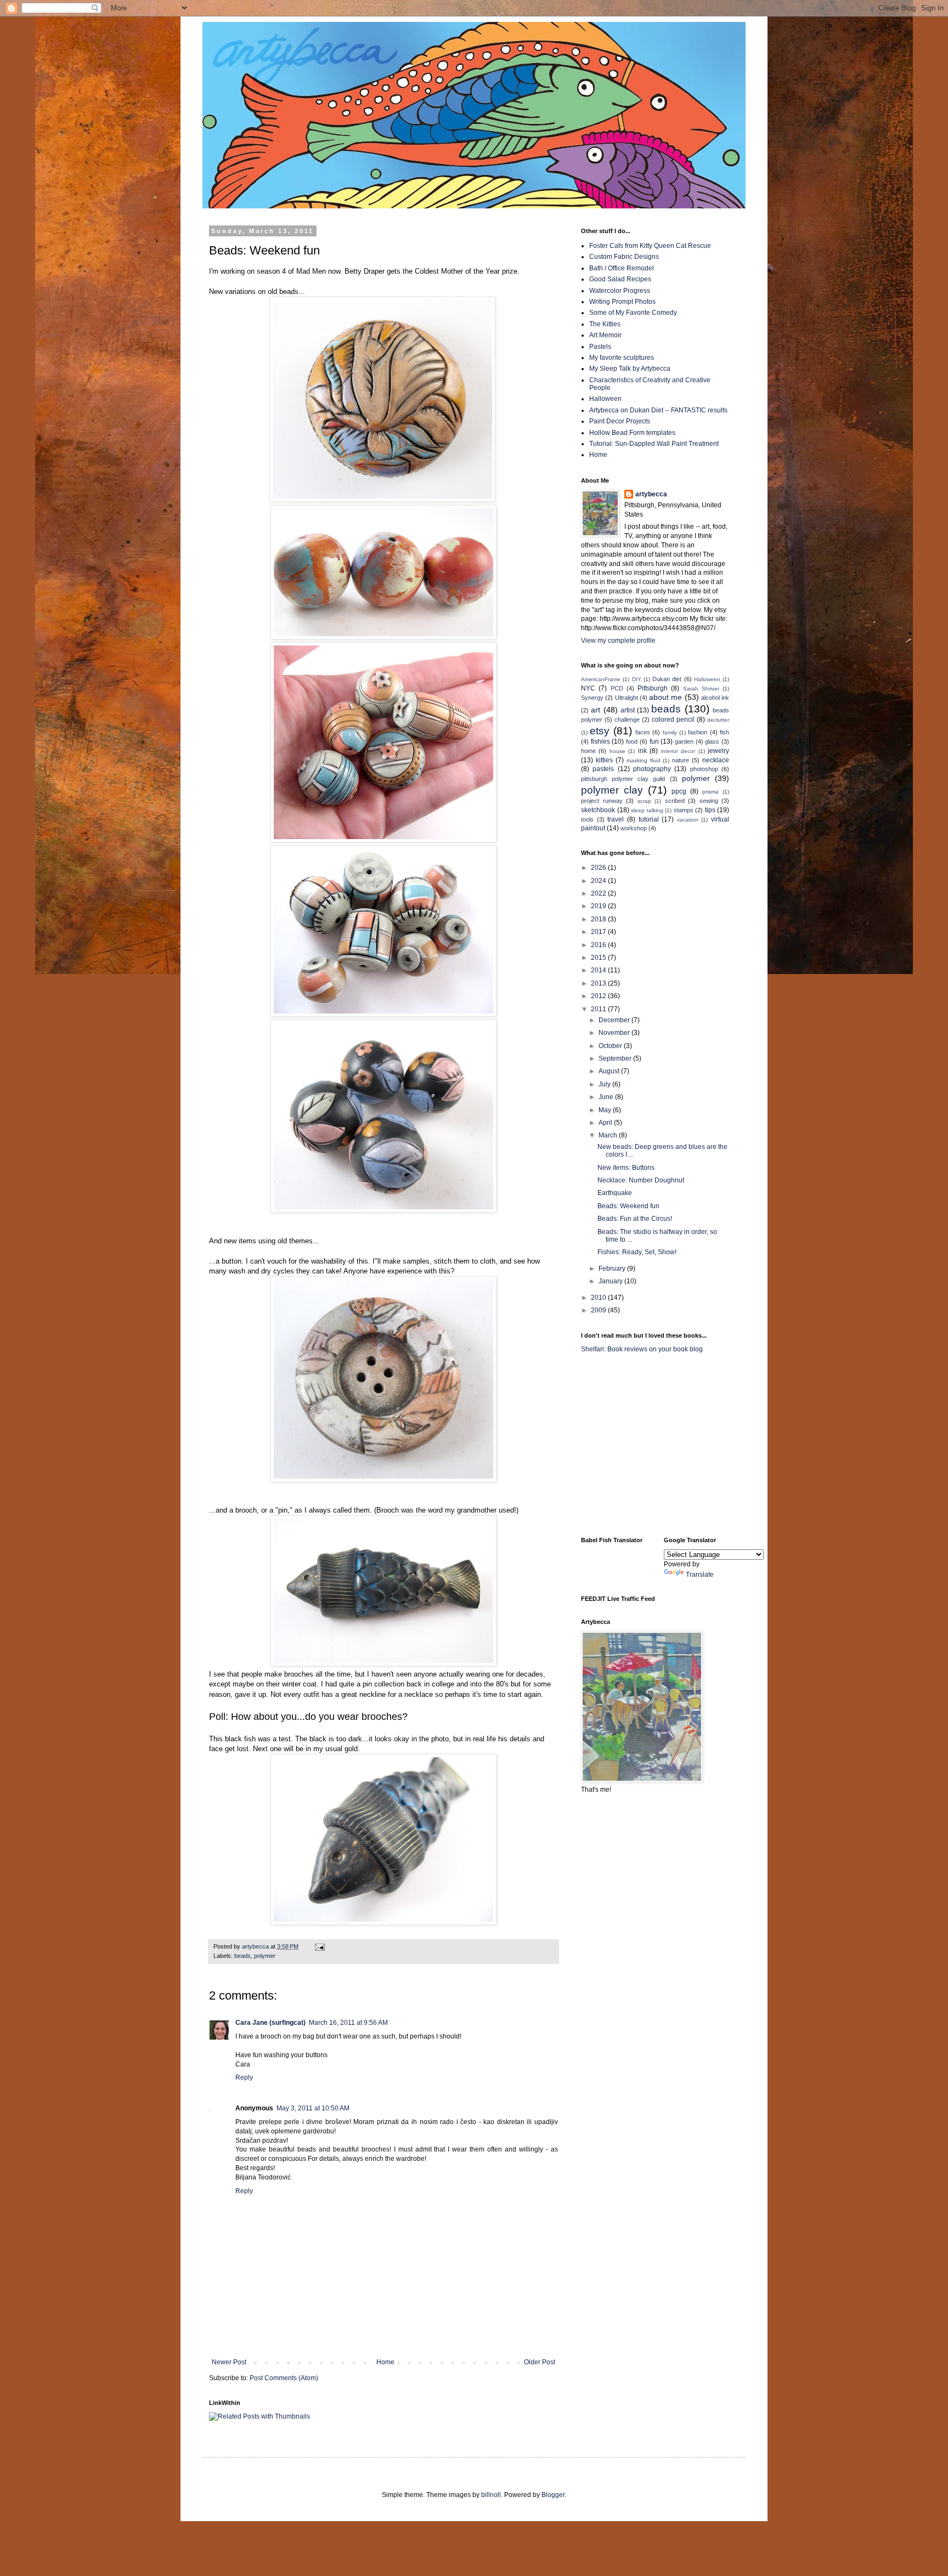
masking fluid (644, 760)
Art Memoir (605, 335)
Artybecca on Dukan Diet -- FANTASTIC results (658, 410)
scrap (644, 801)
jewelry (718, 751)
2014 (599, 970)
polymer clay (612, 790)
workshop (634, 828)
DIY (637, 679)
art (596, 710)
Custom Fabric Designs (624, 257)
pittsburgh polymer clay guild (623, 779)
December (615, 1020)
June (607, 1097)
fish (724, 732)
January (611, 1281)
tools (587, 819)
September (616, 1058)
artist (628, 710)
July (605, 1084)
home (588, 751)
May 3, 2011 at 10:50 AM (313, 2108)
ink (642, 751)
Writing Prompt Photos (622, 302)
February (613, 1269)
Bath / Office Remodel (622, 268)
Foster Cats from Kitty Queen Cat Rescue (650, 246)
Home (385, 2362)
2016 (599, 945)
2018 (599, 919)
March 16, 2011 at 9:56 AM (348, 2023)
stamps (684, 810)
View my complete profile (618, 641)
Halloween (605, 399)
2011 (599, 1009)
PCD (617, 688)
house (617, 751)
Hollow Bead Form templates (632, 433)
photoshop (704, 769)
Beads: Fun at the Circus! (635, 1219)
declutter (718, 720)
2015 (599, 958)
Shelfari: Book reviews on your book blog (642, 1349)
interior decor (678, 751)
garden (684, 741)
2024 (599, 881)
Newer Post (229, 2362)
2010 (599, 1298)
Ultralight (627, 698)
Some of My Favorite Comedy (633, 313)
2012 (599, 996)
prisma (710, 792)
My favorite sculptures (622, 358)
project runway (602, 801)
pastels (603, 769)
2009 (599, 1310)
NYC (588, 688)
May (606, 1110)
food (632, 741)
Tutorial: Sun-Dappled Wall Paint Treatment (654, 444)
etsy (600, 731)
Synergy (592, 698)
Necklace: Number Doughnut (641, 1180)
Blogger (553, 2495)
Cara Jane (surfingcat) (270, 2023)
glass (712, 741)
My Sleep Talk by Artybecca (630, 369)
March (609, 1135)
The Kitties (605, 324)
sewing (709, 801)
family (670, 732)
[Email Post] (319, 1946)
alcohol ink (715, 698)
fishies (600, 741)
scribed (675, 801)
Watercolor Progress (620, 291)
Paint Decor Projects (620, 421)
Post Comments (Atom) (284, 2378)
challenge (627, 720)
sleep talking (647, 810)
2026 (599, 868)
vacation (688, 820)
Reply (244, 2077)
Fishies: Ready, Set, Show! (637, 1252)
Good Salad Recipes (620, 279)
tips (710, 810)
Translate (700, 1575)
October (611, 1046)
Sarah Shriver (701, 689)
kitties (604, 760)
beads (242, 1956)
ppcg (679, 791)
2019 (599, 906)
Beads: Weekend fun (628, 1206)
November (615, 1033)
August (610, 1071)
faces (643, 732)
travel (616, 819)
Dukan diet (667, 679)
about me (665, 697)
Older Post (540, 2362)
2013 (599, 983)
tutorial (649, 819)
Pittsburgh (653, 688)
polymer (265, 1956)
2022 (599, 893)
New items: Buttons (626, 1168)
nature (681, 760)
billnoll (491, 2495)
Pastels (600, 347)
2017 (599, 932)
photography (652, 769)
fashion (698, 732)
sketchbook (598, 810)
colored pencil (673, 720)
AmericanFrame (601, 679)
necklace (716, 760)
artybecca (651, 494)
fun (654, 741)
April (606, 1123)
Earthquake (615, 1193)
